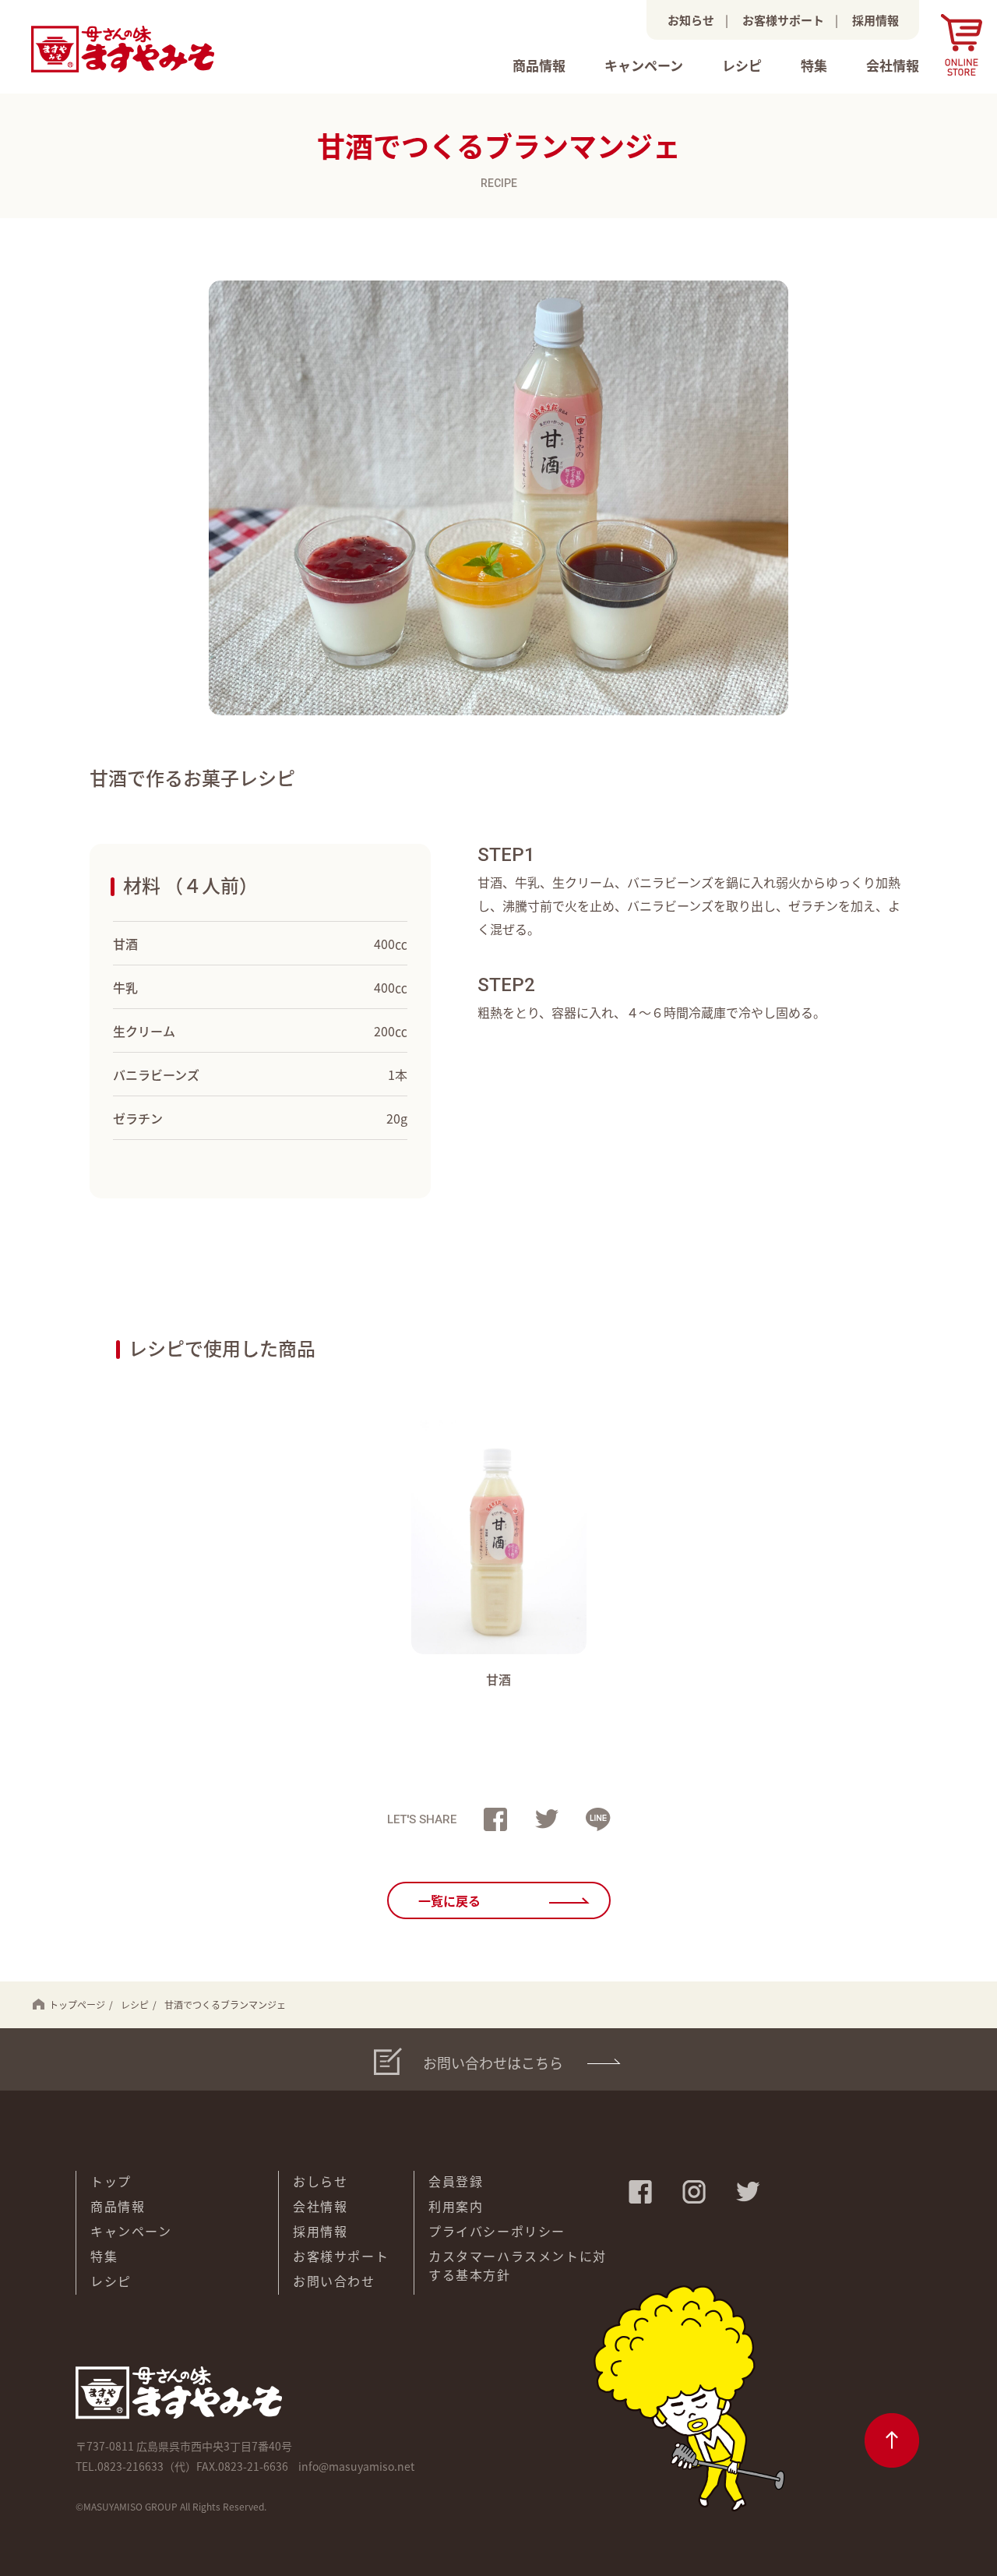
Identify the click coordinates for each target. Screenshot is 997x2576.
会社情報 (893, 65)
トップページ (77, 2004)
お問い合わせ (334, 2281)
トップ (111, 2181)
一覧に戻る (449, 1900)
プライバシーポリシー (497, 2231)
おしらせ (320, 2181)
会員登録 (456, 2181)
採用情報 (875, 20)
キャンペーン (644, 65)
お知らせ (691, 20)
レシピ (742, 65)
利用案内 (456, 2206)
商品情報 (539, 65)
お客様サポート (783, 20)
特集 (814, 65)
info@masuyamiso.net (356, 2466)
